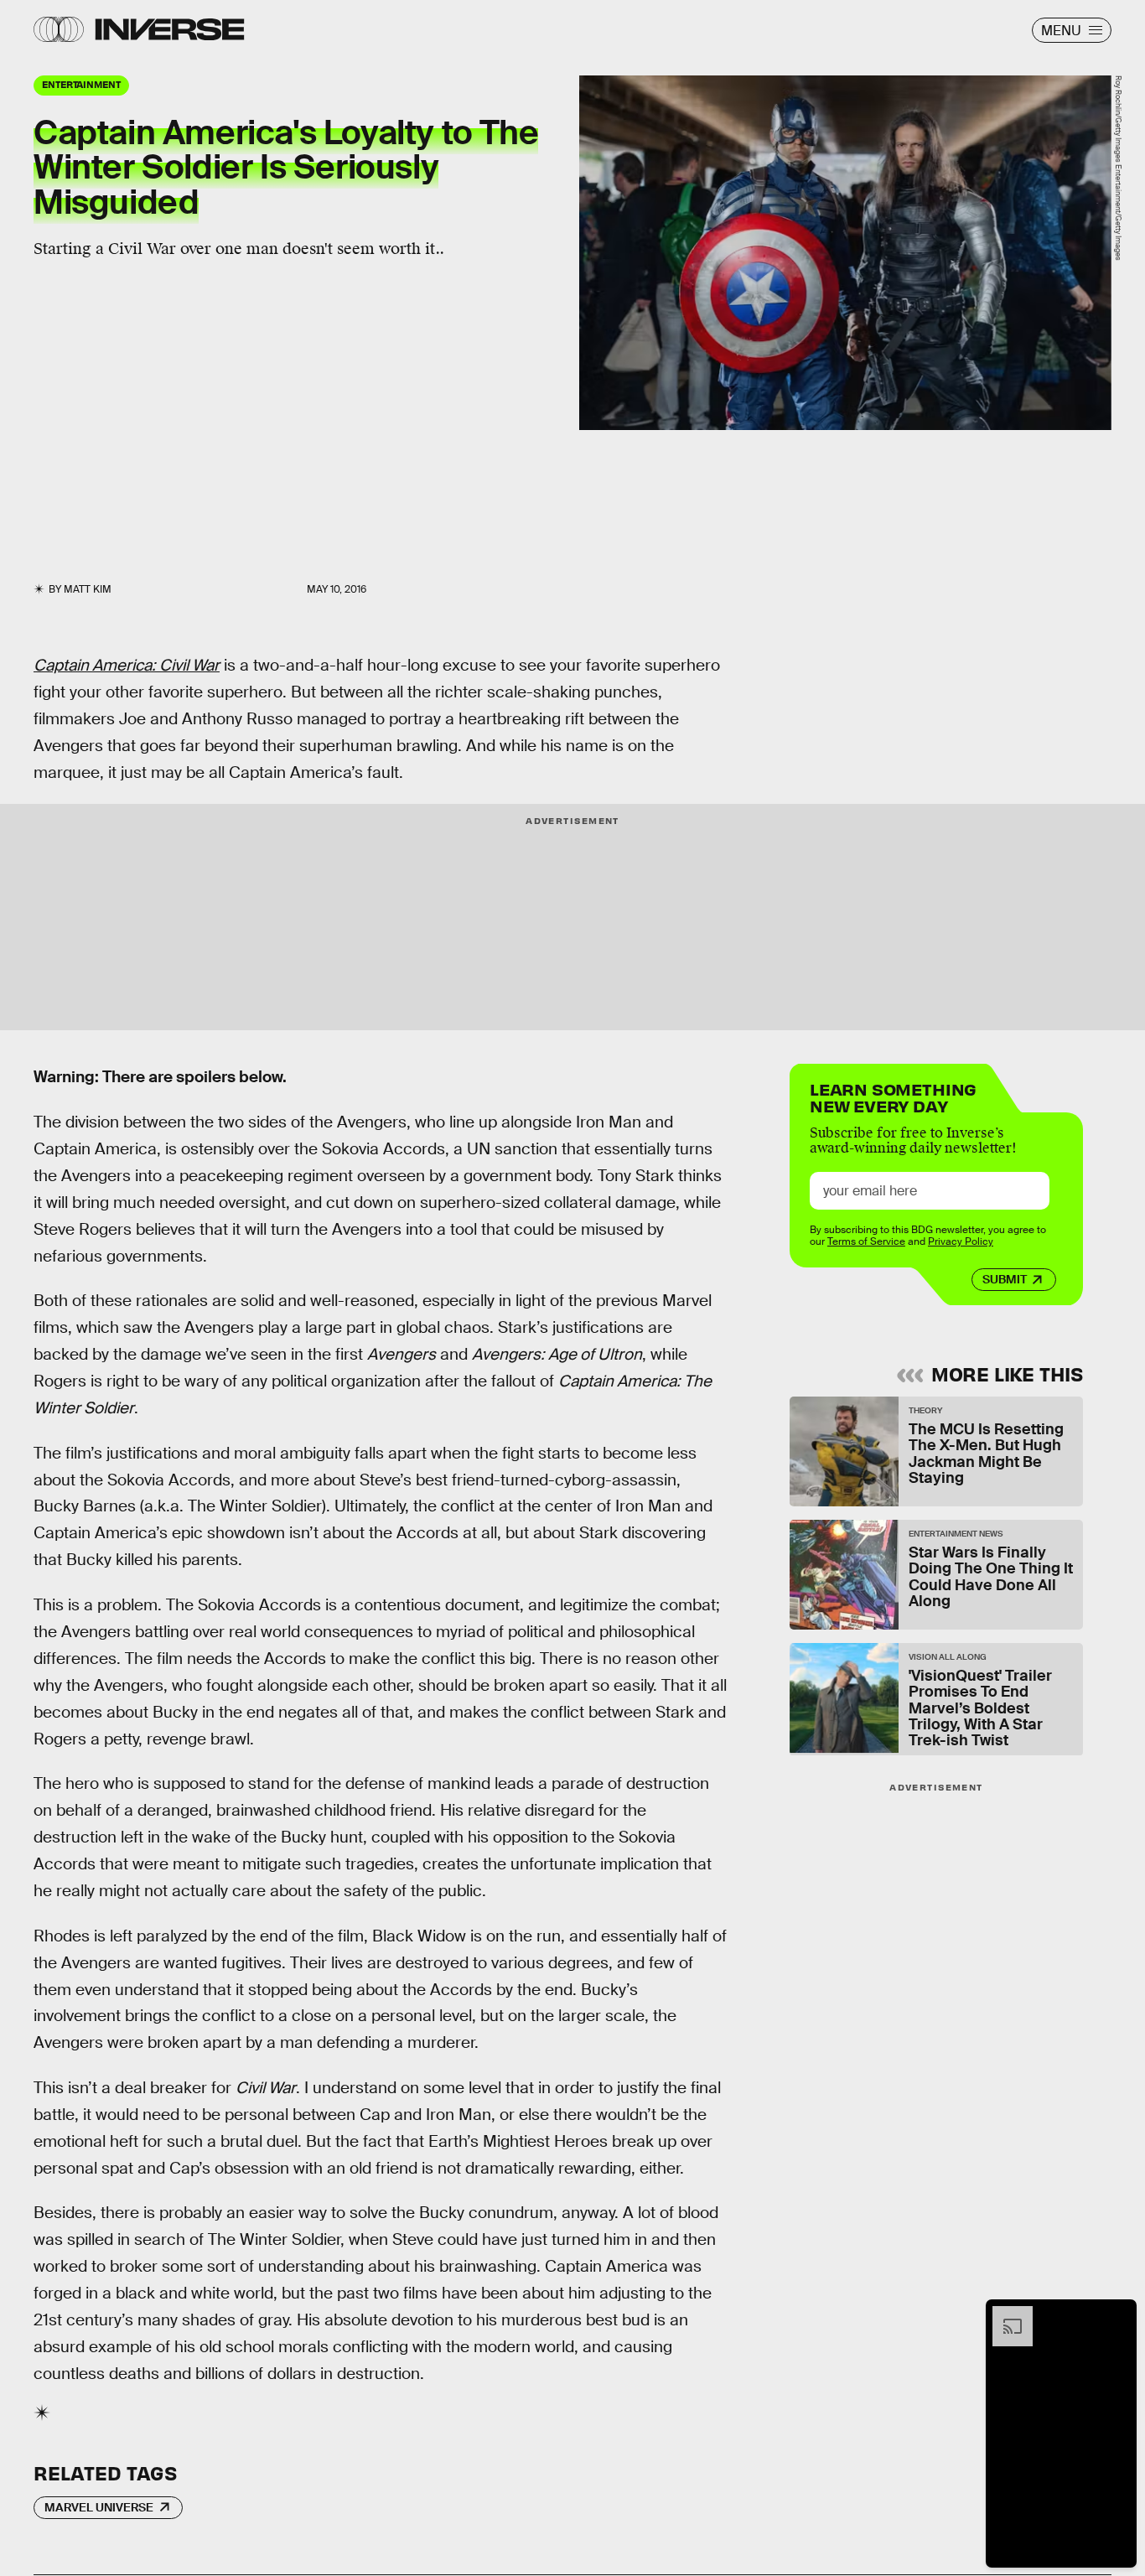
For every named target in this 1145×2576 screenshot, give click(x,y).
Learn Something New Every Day (893, 1096)
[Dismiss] (1118, 2314)
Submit (1005, 1280)
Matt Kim (88, 589)
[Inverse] (170, 29)
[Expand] (1004, 2314)
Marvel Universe (99, 2507)
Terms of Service (866, 1242)
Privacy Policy (961, 1242)
